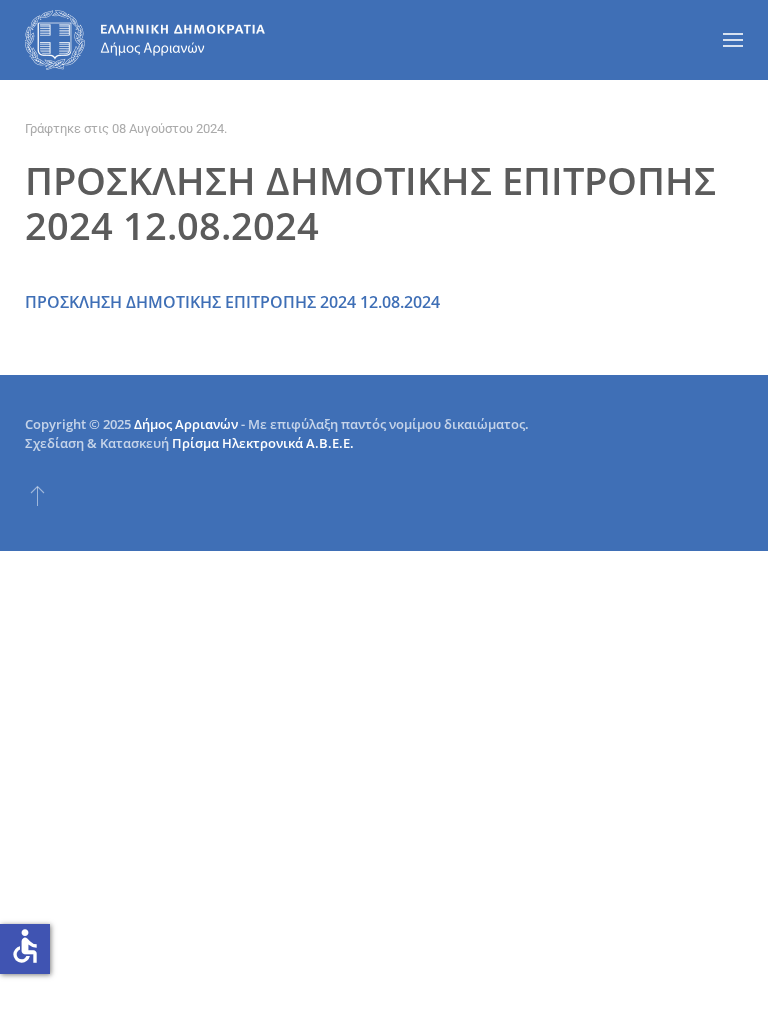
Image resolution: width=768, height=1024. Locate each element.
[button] (733, 40)
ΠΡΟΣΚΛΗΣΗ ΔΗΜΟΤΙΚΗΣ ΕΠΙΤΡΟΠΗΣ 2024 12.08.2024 (232, 302)
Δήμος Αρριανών (186, 424)
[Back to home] (145, 40)
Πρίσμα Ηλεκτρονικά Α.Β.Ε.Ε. (263, 443)
